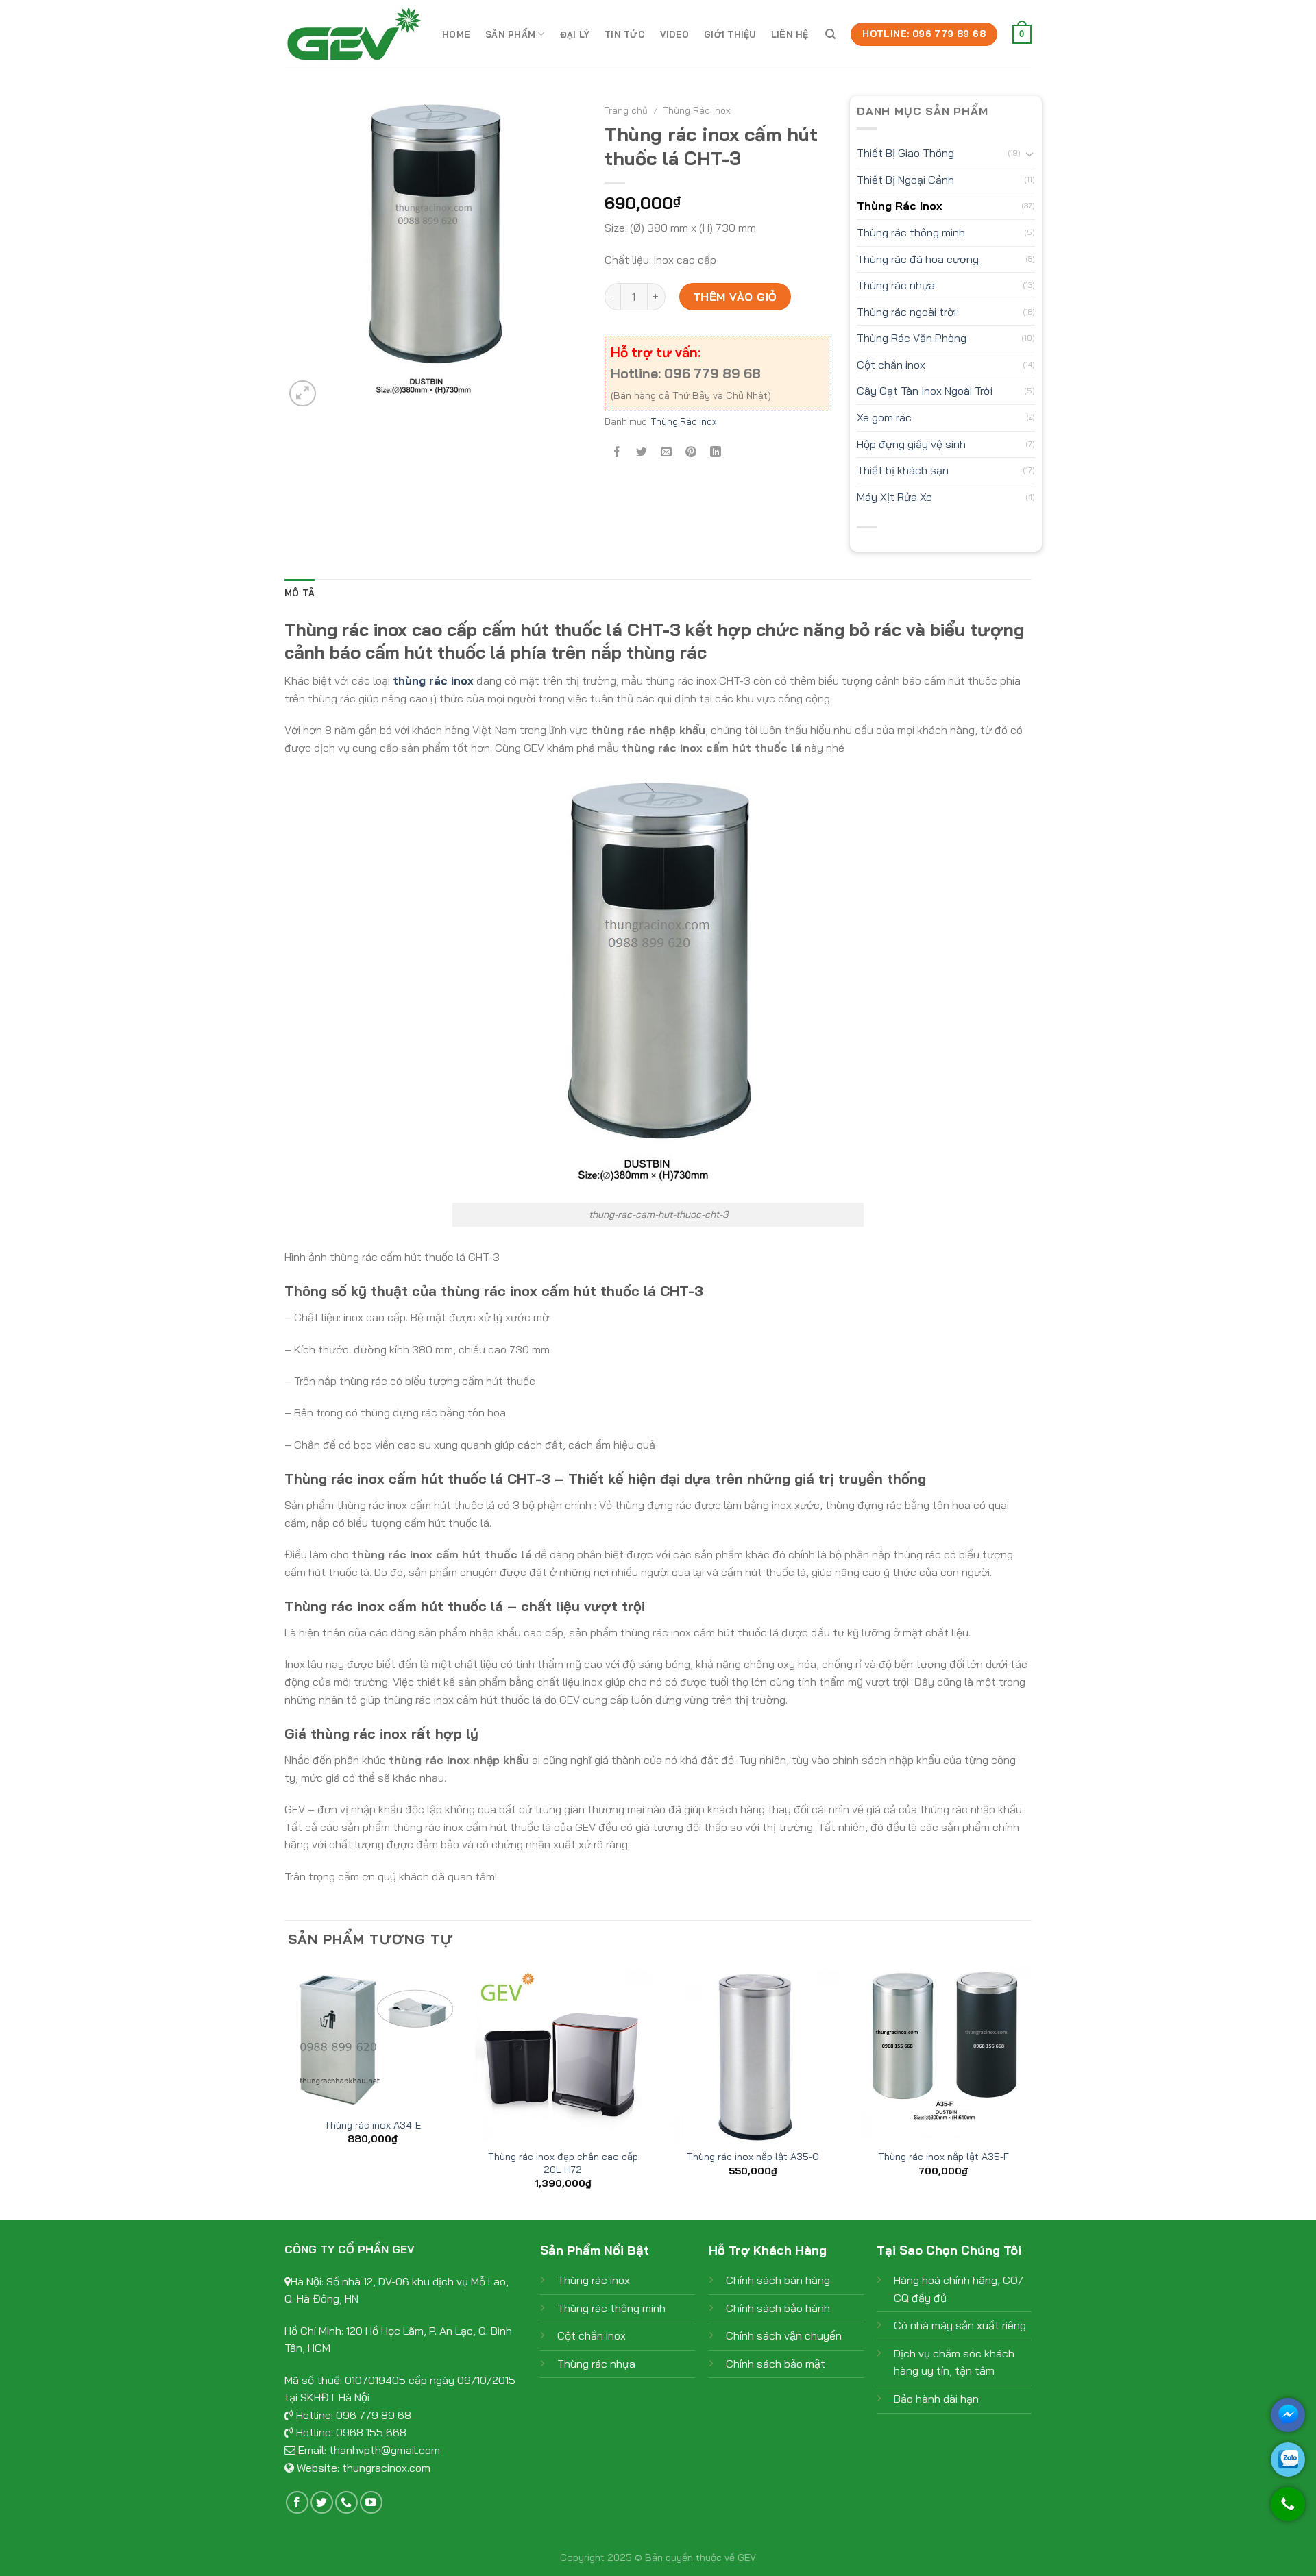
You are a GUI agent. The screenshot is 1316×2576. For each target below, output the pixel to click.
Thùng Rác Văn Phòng (912, 338)
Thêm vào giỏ (735, 297)
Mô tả (300, 593)
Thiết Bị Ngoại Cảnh (905, 180)
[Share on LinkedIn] (716, 453)
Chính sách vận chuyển (784, 2335)
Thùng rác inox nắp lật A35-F (943, 2157)
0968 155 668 (371, 2432)
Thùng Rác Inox (697, 110)
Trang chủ (626, 110)
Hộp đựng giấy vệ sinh (911, 444)
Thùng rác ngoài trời (906, 312)
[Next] (1031, 2091)
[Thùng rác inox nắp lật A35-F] (943, 2053)
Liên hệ (790, 34)
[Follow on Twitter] (322, 2502)
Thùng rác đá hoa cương (918, 259)
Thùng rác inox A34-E (373, 2125)
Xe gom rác (884, 417)
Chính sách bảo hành (778, 2308)
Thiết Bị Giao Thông (905, 153)
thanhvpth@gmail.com (385, 2450)
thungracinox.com (386, 2468)
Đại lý (575, 34)
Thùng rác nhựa (896, 285)
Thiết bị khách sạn (903, 470)
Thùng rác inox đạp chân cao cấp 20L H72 (563, 2163)
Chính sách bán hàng (778, 2280)
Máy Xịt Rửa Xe (894, 497)
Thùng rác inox (594, 2280)
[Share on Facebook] (617, 453)
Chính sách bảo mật (776, 2364)
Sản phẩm (510, 34)
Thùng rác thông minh (911, 232)
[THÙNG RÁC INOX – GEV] (353, 34)
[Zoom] (303, 394)
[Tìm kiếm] (830, 34)
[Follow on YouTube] (371, 2502)
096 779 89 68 (374, 2415)
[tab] (300, 593)
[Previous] (285, 2091)
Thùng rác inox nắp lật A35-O (753, 2157)
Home (456, 34)
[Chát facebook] (1288, 2415)
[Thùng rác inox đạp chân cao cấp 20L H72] (563, 2053)
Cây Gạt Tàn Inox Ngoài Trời (925, 391)
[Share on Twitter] (641, 453)
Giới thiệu (730, 34)
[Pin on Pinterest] (691, 453)
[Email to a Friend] (666, 453)
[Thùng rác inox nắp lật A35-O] (753, 2053)
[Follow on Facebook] (297, 2502)
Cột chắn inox (891, 365)
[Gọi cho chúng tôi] (1288, 2511)
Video (674, 34)
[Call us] (346, 2502)
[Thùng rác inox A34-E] (373, 2037)
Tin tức (625, 34)
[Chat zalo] (1288, 2460)
